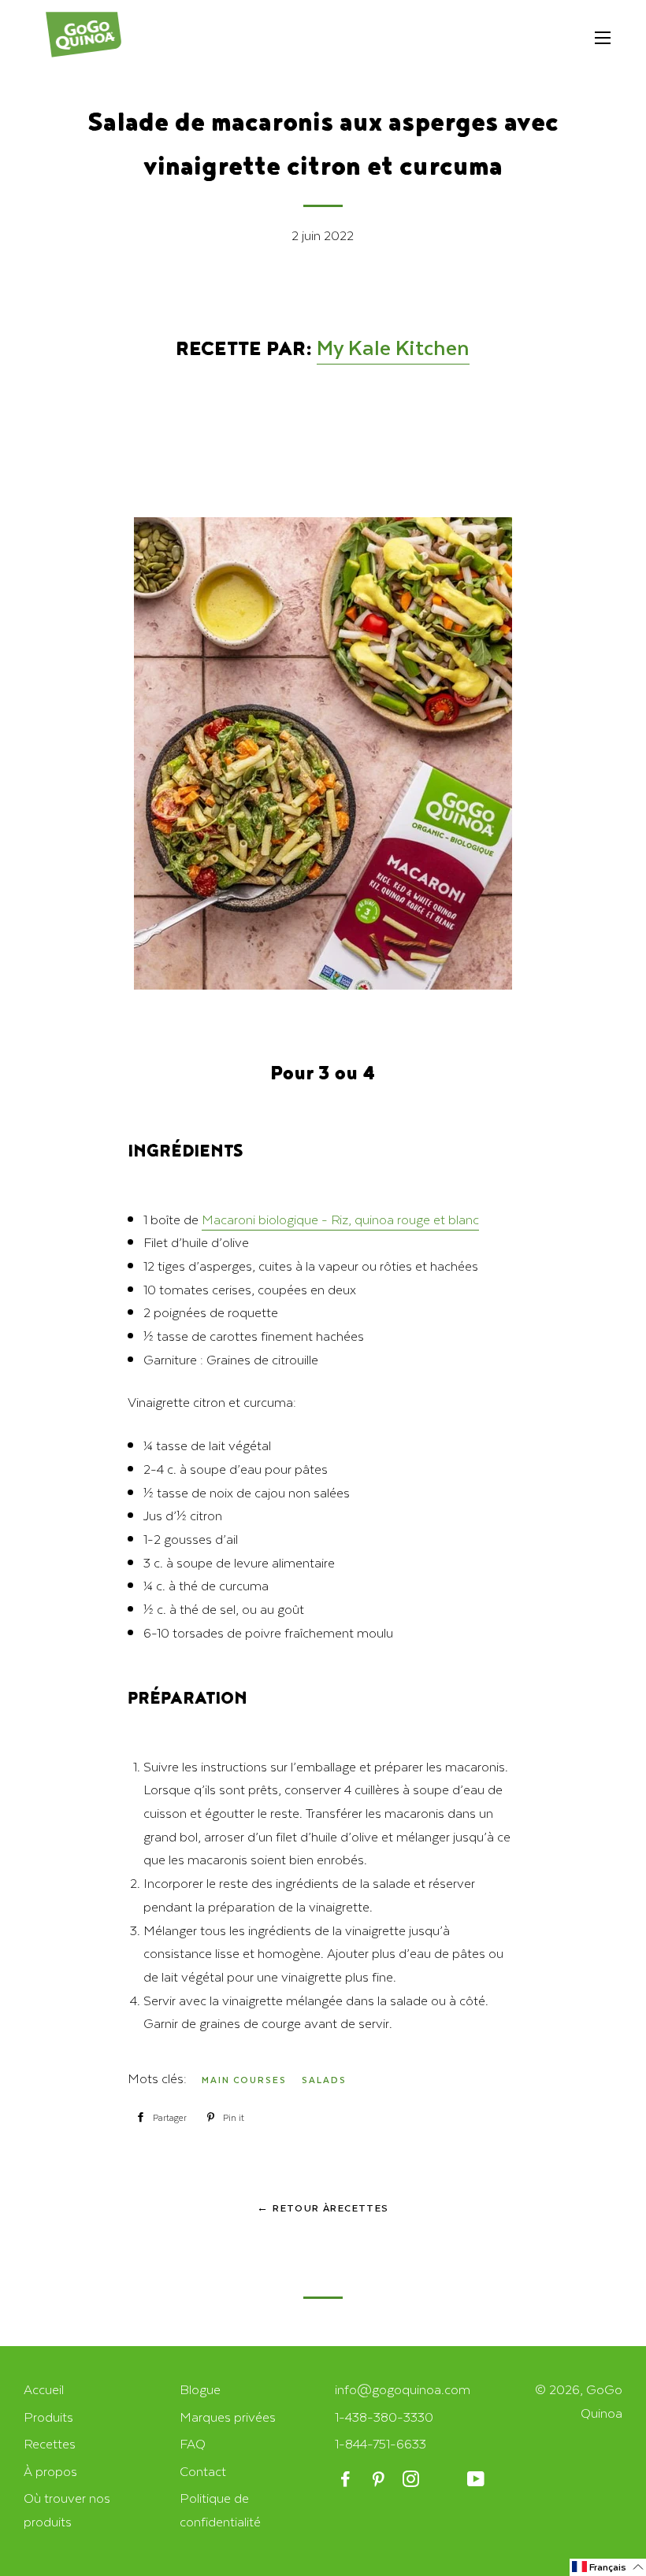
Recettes (50, 2443)
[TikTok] (445, 2480)
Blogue (200, 2389)
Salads (324, 2080)
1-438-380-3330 (384, 2417)
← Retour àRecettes (323, 2208)
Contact (203, 2471)
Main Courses (244, 2080)
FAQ (193, 2443)
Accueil (44, 2389)
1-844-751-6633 (381, 2443)
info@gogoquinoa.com (403, 2389)
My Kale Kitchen (393, 347)
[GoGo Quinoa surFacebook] (347, 2480)
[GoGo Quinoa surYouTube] (477, 2480)
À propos (50, 2471)
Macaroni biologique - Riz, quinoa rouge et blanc (340, 1219)
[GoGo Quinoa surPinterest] (379, 2480)
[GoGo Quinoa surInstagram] (412, 2480)
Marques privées (228, 2417)
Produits (48, 2417)
